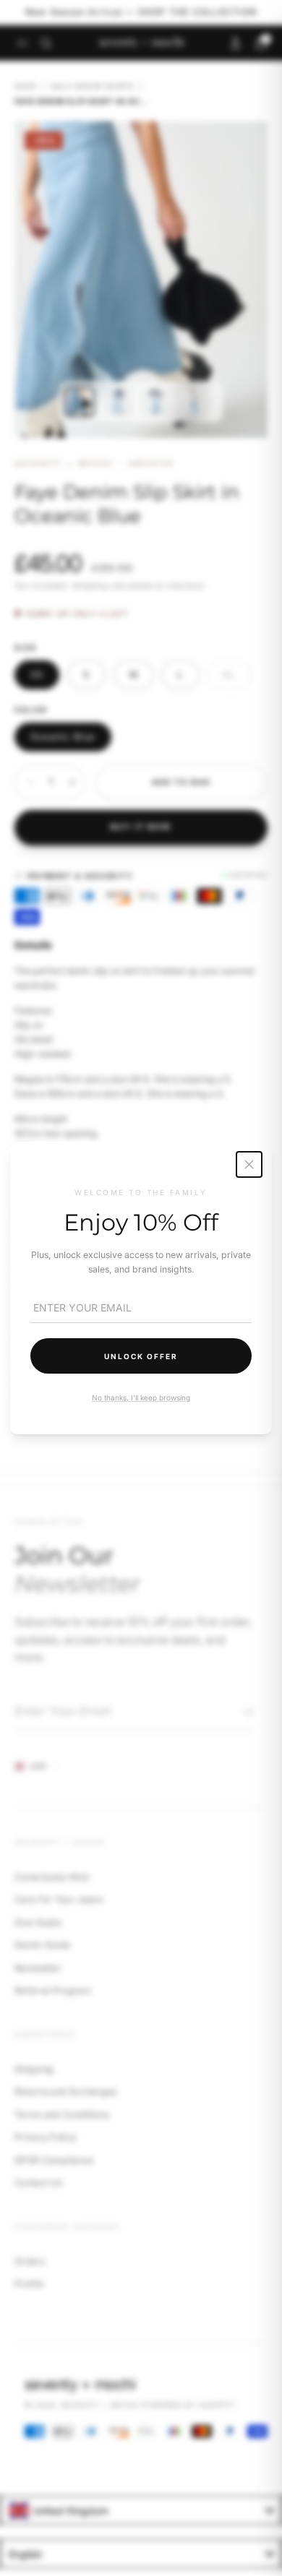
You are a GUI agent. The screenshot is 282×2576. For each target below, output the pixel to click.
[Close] (249, 1164)
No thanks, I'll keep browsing (141, 1397)
